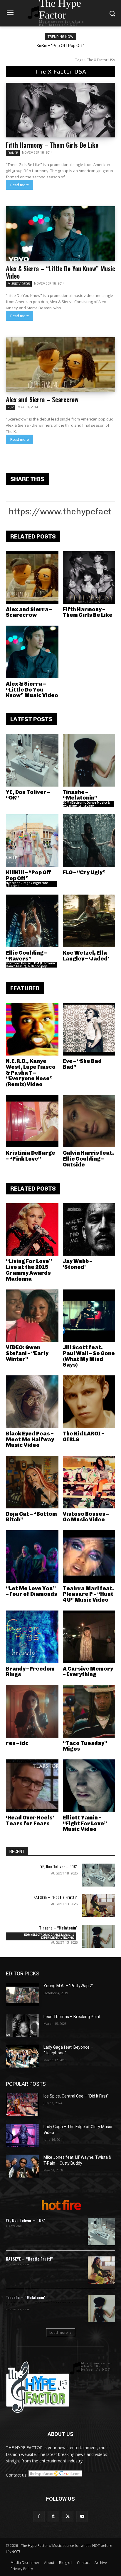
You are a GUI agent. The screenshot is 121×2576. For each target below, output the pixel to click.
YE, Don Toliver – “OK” (28, 795)
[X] (68, 2516)
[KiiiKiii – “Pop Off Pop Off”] (32, 841)
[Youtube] (82, 2516)
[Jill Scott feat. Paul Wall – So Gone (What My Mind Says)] (89, 1316)
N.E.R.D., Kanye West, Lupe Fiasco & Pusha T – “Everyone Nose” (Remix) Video (31, 1073)
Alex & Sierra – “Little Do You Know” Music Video (60, 272)
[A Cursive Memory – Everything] (89, 1637)
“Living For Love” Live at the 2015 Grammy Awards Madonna (29, 1270)
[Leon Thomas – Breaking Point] (22, 2025)
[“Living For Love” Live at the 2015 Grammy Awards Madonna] (32, 1230)
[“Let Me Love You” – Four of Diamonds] (32, 1557)
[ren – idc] (32, 1711)
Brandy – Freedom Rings (30, 1672)
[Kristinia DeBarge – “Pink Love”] (32, 1121)
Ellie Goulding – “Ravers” (26, 956)
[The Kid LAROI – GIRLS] (89, 1402)
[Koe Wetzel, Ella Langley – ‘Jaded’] (89, 921)
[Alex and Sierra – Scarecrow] (60, 365)
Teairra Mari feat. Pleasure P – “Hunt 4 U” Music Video (88, 1594)
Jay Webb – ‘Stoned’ (78, 1264)
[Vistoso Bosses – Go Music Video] (89, 1482)
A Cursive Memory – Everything (88, 1672)
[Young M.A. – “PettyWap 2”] (22, 1995)
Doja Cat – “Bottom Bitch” (31, 1517)
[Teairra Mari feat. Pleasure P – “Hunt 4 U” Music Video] (89, 1557)
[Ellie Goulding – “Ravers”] (32, 921)
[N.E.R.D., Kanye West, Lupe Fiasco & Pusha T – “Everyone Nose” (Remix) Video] (32, 1029)
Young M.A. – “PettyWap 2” (68, 1986)
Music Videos (19, 284)
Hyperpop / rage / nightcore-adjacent (27, 884)
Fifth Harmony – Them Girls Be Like (52, 145)
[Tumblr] (53, 2516)
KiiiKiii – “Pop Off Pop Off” (60, 46)
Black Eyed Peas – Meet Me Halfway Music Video (30, 1440)
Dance (13, 153)
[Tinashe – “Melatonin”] (89, 760)
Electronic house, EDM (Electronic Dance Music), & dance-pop (31, 965)
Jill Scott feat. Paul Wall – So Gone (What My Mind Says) (89, 1356)
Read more (20, 185)
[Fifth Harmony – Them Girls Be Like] (60, 110)
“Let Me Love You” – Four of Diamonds (32, 1591)
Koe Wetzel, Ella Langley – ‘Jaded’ (86, 956)
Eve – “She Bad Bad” (82, 1064)
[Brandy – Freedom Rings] (32, 1637)
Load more (59, 2332)
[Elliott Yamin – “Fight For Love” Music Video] (89, 1786)
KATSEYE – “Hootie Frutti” (56, 1897)
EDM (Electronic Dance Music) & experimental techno (86, 804)
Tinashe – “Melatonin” (80, 795)
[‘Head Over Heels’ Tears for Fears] (32, 1786)
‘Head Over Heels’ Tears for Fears (30, 1821)
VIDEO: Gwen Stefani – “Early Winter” (27, 1353)
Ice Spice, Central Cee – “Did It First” (76, 2096)
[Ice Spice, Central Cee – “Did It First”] (22, 2105)
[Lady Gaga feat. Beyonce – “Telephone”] (22, 2056)
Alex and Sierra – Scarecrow (42, 399)
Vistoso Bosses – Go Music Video (86, 1517)
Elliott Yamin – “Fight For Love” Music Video (85, 1824)
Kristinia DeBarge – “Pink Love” (31, 1156)
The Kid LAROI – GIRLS (84, 1437)
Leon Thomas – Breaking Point (72, 2017)
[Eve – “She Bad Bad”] (89, 1029)
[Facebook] (39, 2516)
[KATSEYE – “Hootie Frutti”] (99, 1906)
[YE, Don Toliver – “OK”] (32, 760)
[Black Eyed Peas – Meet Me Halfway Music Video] (32, 1402)
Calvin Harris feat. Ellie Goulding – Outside (88, 1159)
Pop (11, 407)
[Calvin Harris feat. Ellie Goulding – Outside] (89, 1121)
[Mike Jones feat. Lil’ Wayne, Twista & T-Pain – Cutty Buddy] (22, 2166)
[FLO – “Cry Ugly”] (89, 841)
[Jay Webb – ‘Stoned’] (89, 1230)
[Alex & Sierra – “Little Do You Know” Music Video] (60, 234)
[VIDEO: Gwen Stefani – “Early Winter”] (32, 1316)
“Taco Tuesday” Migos (85, 1746)
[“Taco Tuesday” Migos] (89, 1711)
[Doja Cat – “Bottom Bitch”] (32, 1482)
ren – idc (17, 1743)
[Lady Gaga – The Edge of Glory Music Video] (22, 2135)
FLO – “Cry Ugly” (84, 872)
